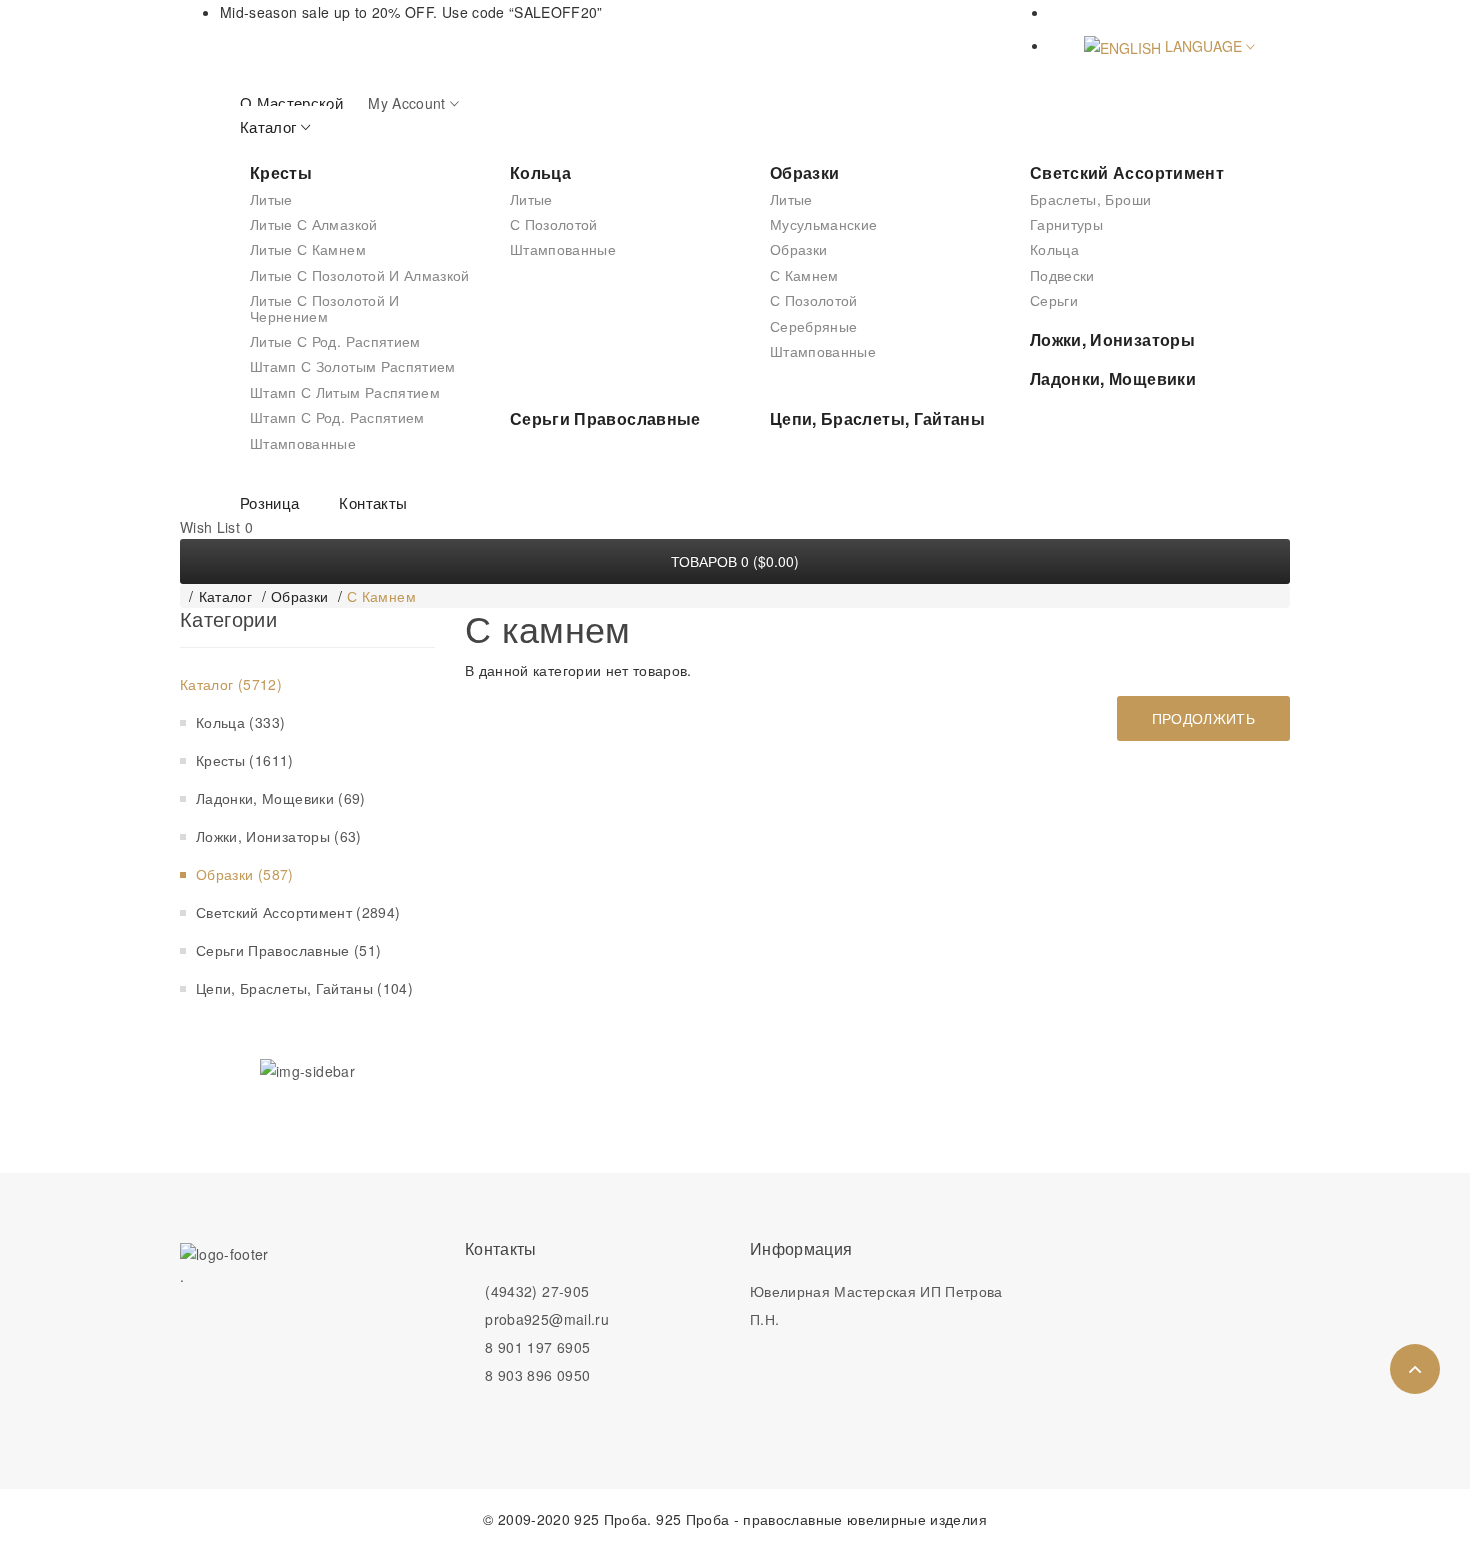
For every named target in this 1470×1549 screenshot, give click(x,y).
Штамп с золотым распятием (353, 366)
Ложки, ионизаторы (1112, 339)
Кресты (281, 172)
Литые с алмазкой (314, 224)
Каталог (225, 596)
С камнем (804, 275)
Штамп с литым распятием (345, 392)
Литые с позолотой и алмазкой (360, 275)
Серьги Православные (605, 418)
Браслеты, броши (1090, 199)
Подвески (1062, 275)
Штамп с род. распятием (337, 417)
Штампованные (303, 443)
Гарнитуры (1066, 224)
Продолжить (1204, 718)
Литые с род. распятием (335, 341)
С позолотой (554, 224)
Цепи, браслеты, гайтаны (877, 418)
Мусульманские (824, 224)
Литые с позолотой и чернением (325, 307)
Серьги (1054, 300)
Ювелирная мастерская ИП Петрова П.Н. (876, 1305)
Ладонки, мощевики (1113, 378)
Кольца (540, 172)
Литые (271, 199)
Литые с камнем (308, 249)
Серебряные (814, 326)
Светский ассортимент (1127, 172)
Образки (804, 172)
